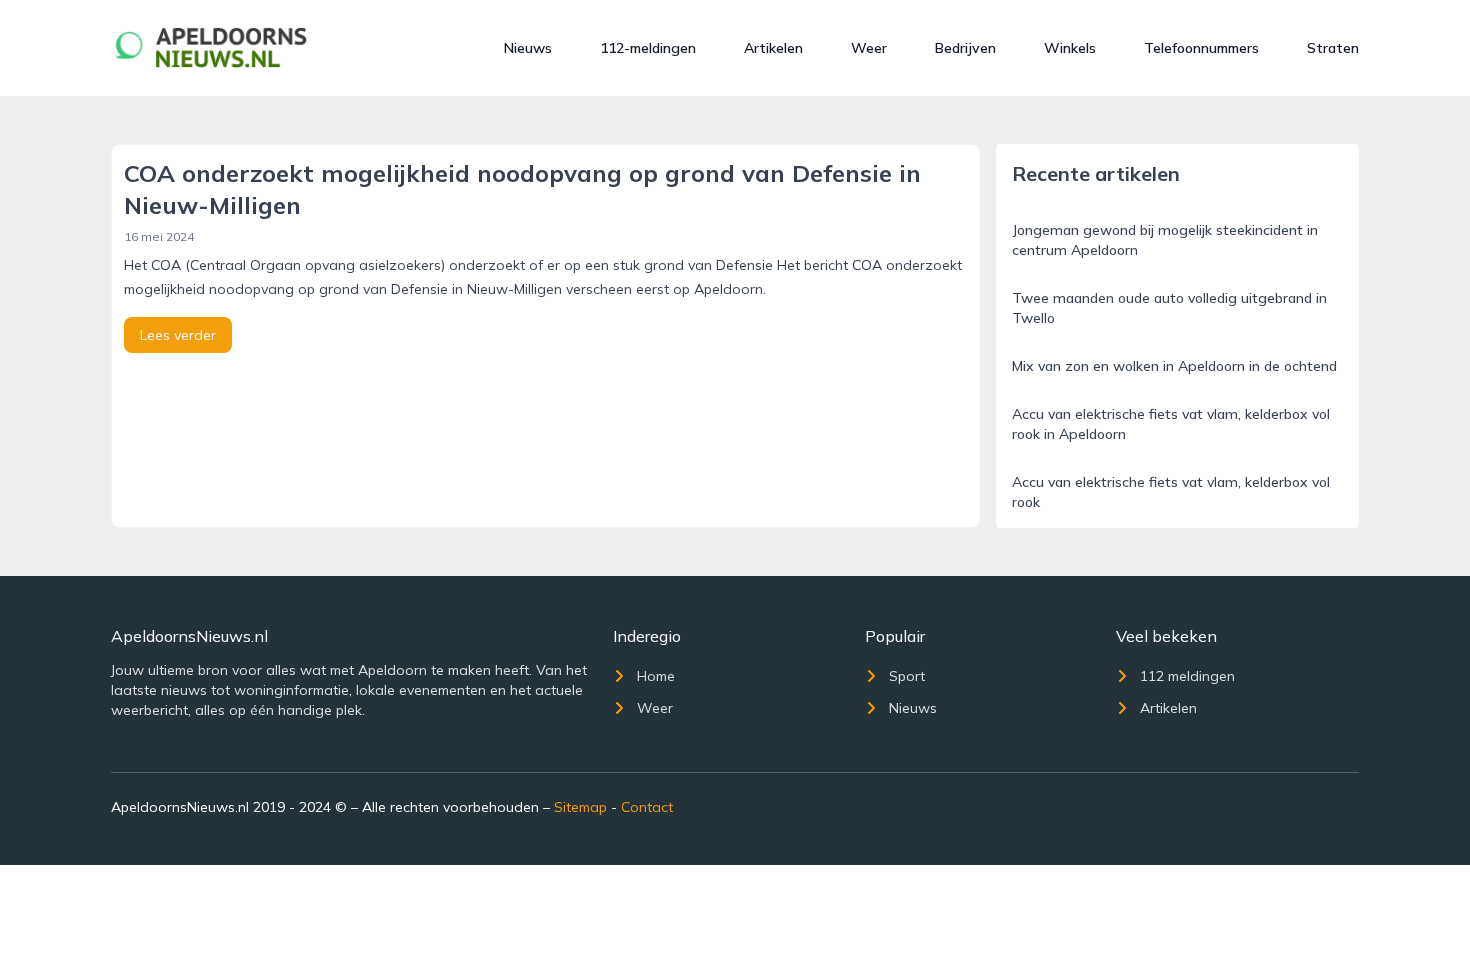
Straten (1333, 48)
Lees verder (178, 335)
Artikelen (773, 48)
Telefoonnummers (1201, 48)
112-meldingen (648, 48)
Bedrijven (965, 48)
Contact (647, 807)
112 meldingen (1187, 676)
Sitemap (580, 807)
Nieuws (528, 48)
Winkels (1070, 48)
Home (656, 676)
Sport (907, 676)
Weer (869, 48)
